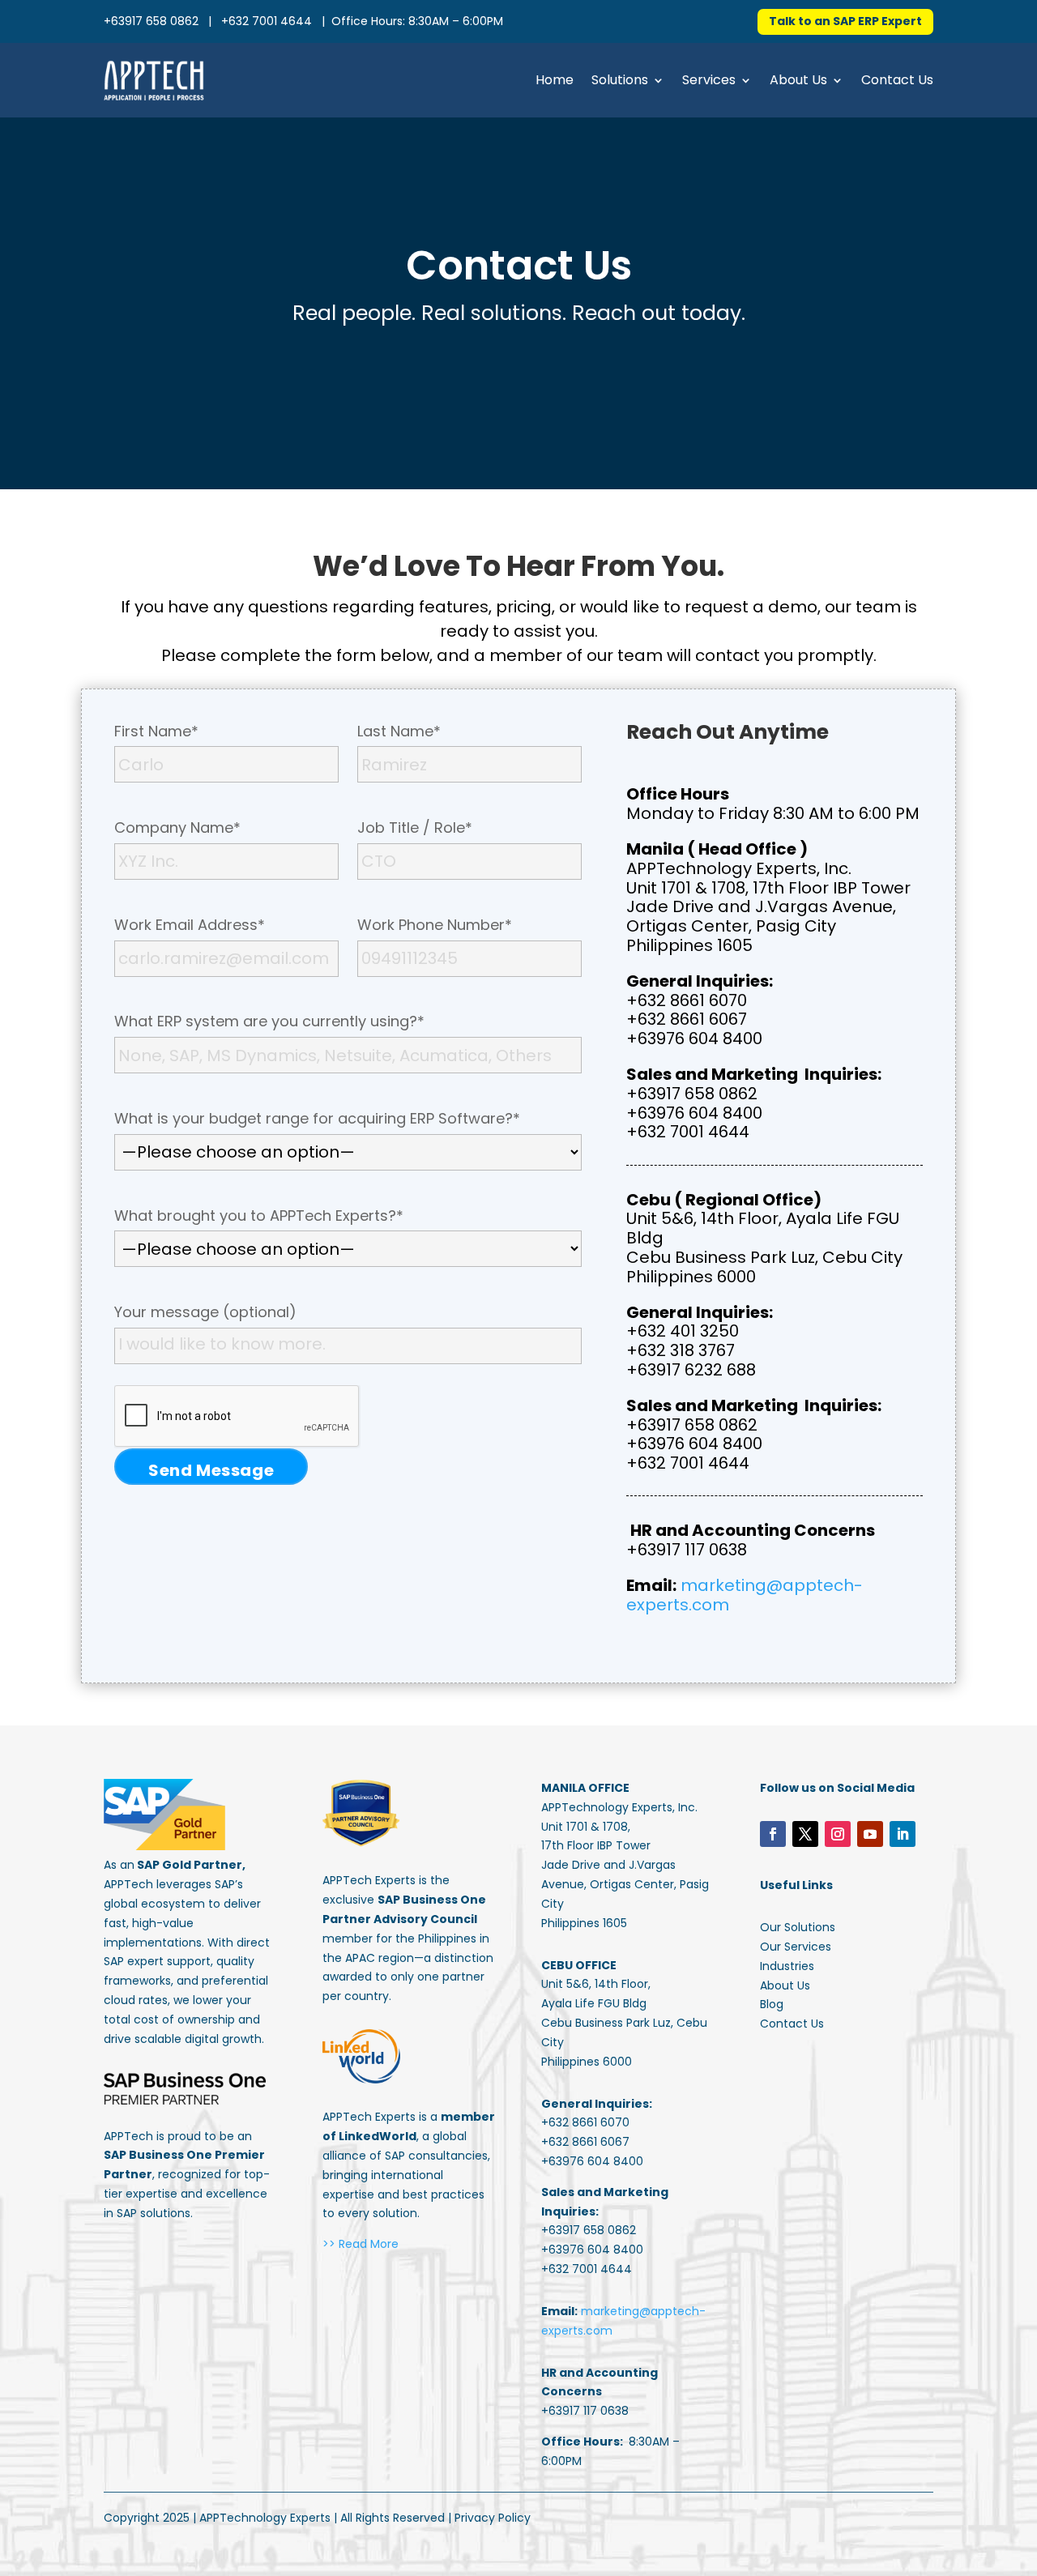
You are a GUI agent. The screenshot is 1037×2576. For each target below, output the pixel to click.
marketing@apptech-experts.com (745, 1595)
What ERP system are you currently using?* (269, 1021)
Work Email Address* (190, 925)
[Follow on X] (805, 1834)
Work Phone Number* (435, 925)
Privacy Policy (493, 2518)
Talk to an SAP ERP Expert (845, 21)
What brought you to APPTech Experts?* (259, 1216)
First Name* (156, 731)
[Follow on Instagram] (838, 1834)
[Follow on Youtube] (870, 1834)
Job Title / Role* (415, 828)
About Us (798, 80)
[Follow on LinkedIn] (903, 1834)
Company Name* (177, 828)
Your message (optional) (205, 1312)
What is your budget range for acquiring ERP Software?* (317, 1119)
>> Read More (361, 2244)
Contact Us (897, 80)
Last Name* (399, 731)
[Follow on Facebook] (773, 1834)
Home (555, 80)
